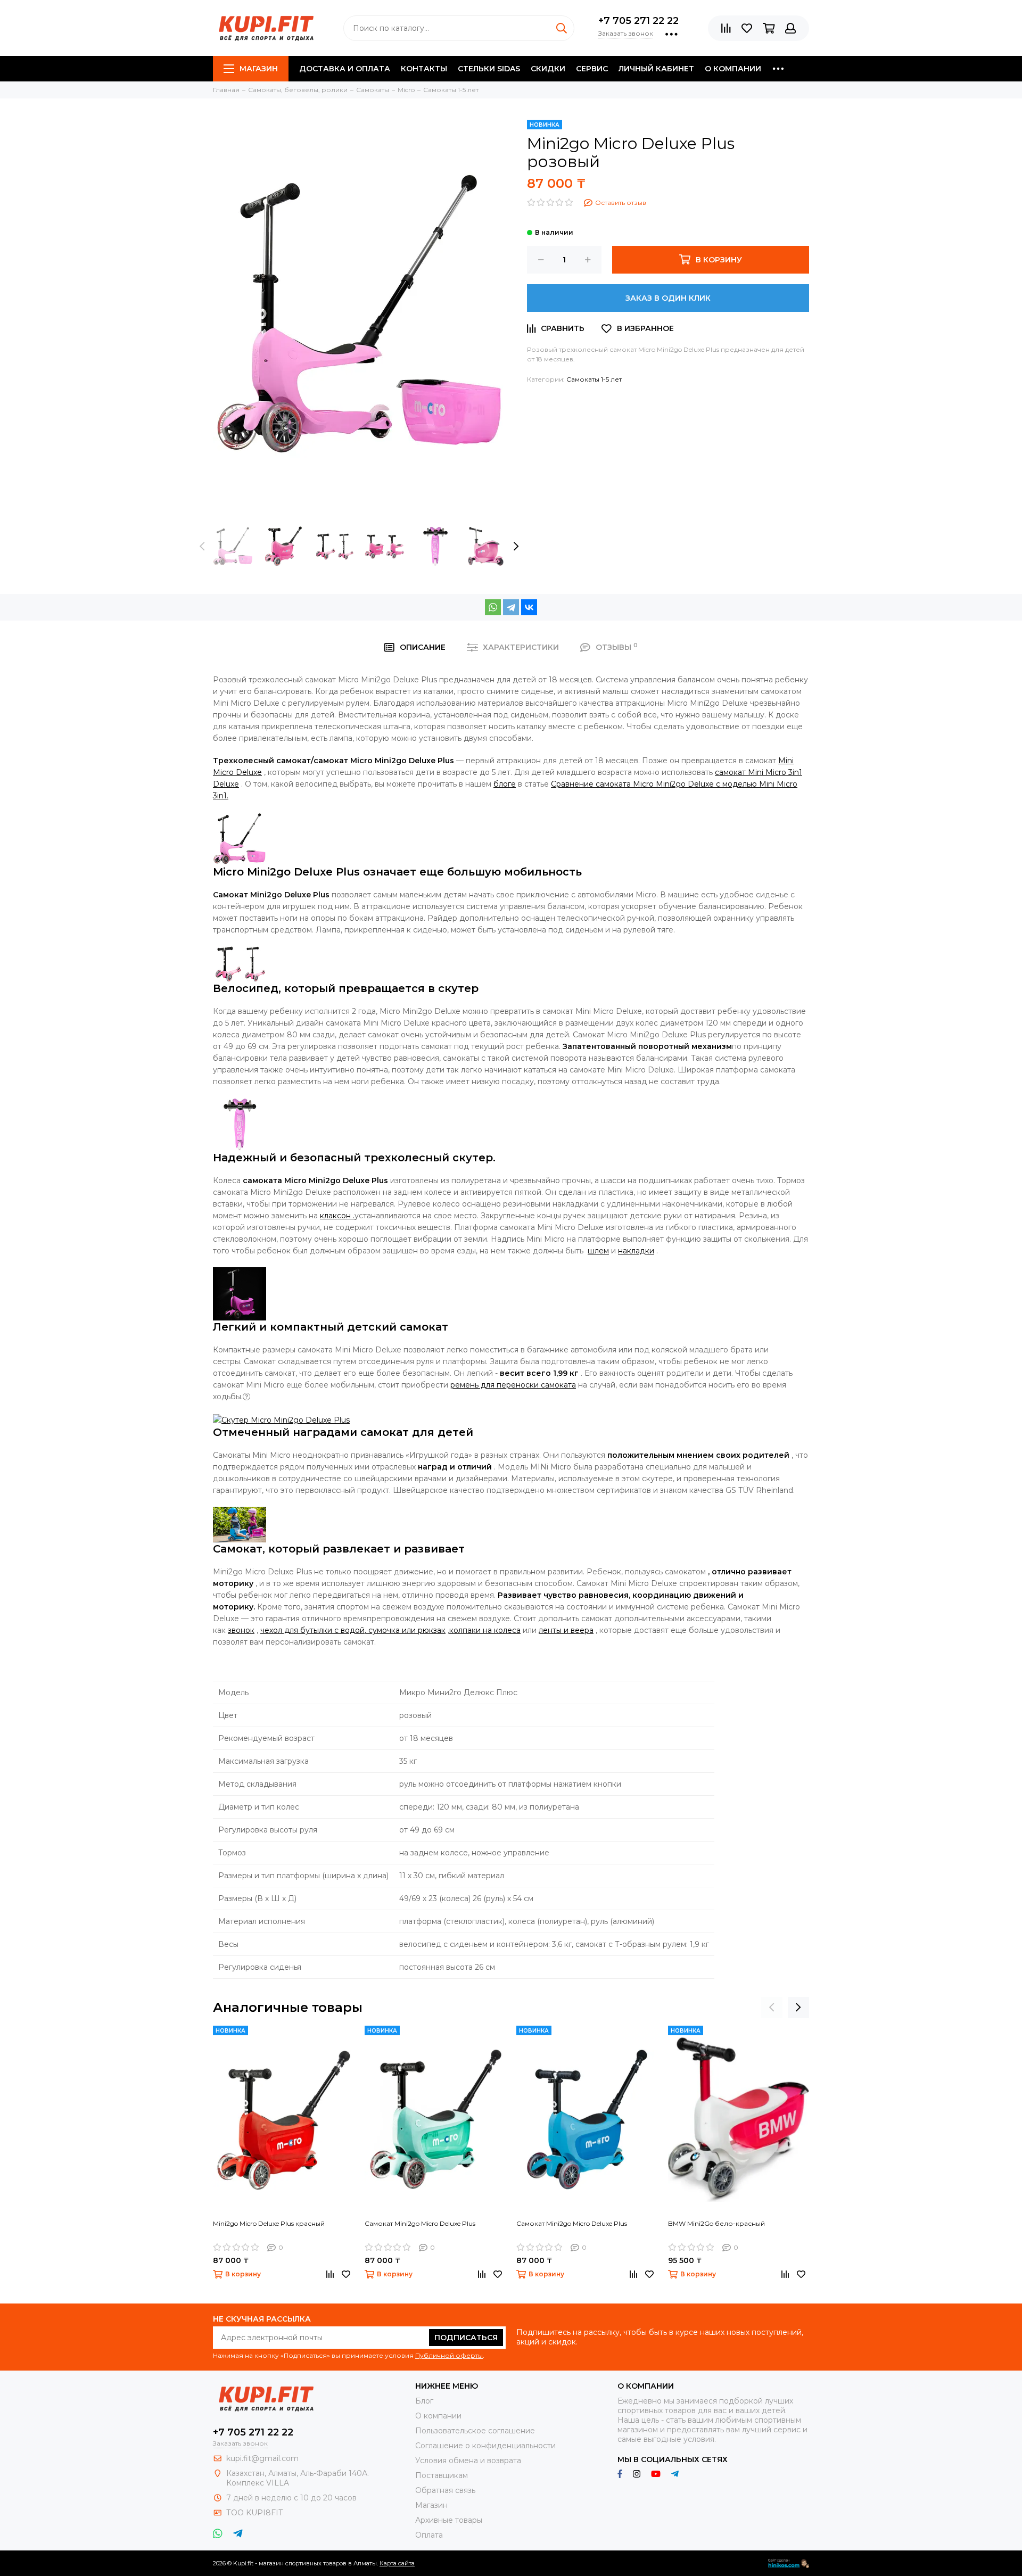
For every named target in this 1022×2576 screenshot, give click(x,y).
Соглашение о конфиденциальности (485, 2446)
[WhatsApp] (493, 607)
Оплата (429, 2535)
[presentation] (202, 546)
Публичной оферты (449, 2355)
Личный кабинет (656, 69)
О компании (733, 69)
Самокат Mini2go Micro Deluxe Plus (420, 2223)
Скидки (548, 69)
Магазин (259, 69)
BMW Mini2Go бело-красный (716, 2223)
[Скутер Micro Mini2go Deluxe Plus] (281, 1419)
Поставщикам (442, 2475)
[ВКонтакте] (529, 607)
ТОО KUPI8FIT (256, 2513)
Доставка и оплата (345, 69)
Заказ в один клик (668, 298)
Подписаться (466, 2338)
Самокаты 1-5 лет (594, 379)
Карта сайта (397, 2563)
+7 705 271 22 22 (638, 21)
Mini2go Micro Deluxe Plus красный (269, 2223)
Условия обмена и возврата (468, 2461)
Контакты (424, 69)
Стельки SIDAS (489, 69)
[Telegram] (511, 607)
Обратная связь (445, 2490)
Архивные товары (449, 2520)
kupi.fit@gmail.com (262, 2458)
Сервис (592, 69)
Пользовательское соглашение (475, 2431)
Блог (424, 2401)
